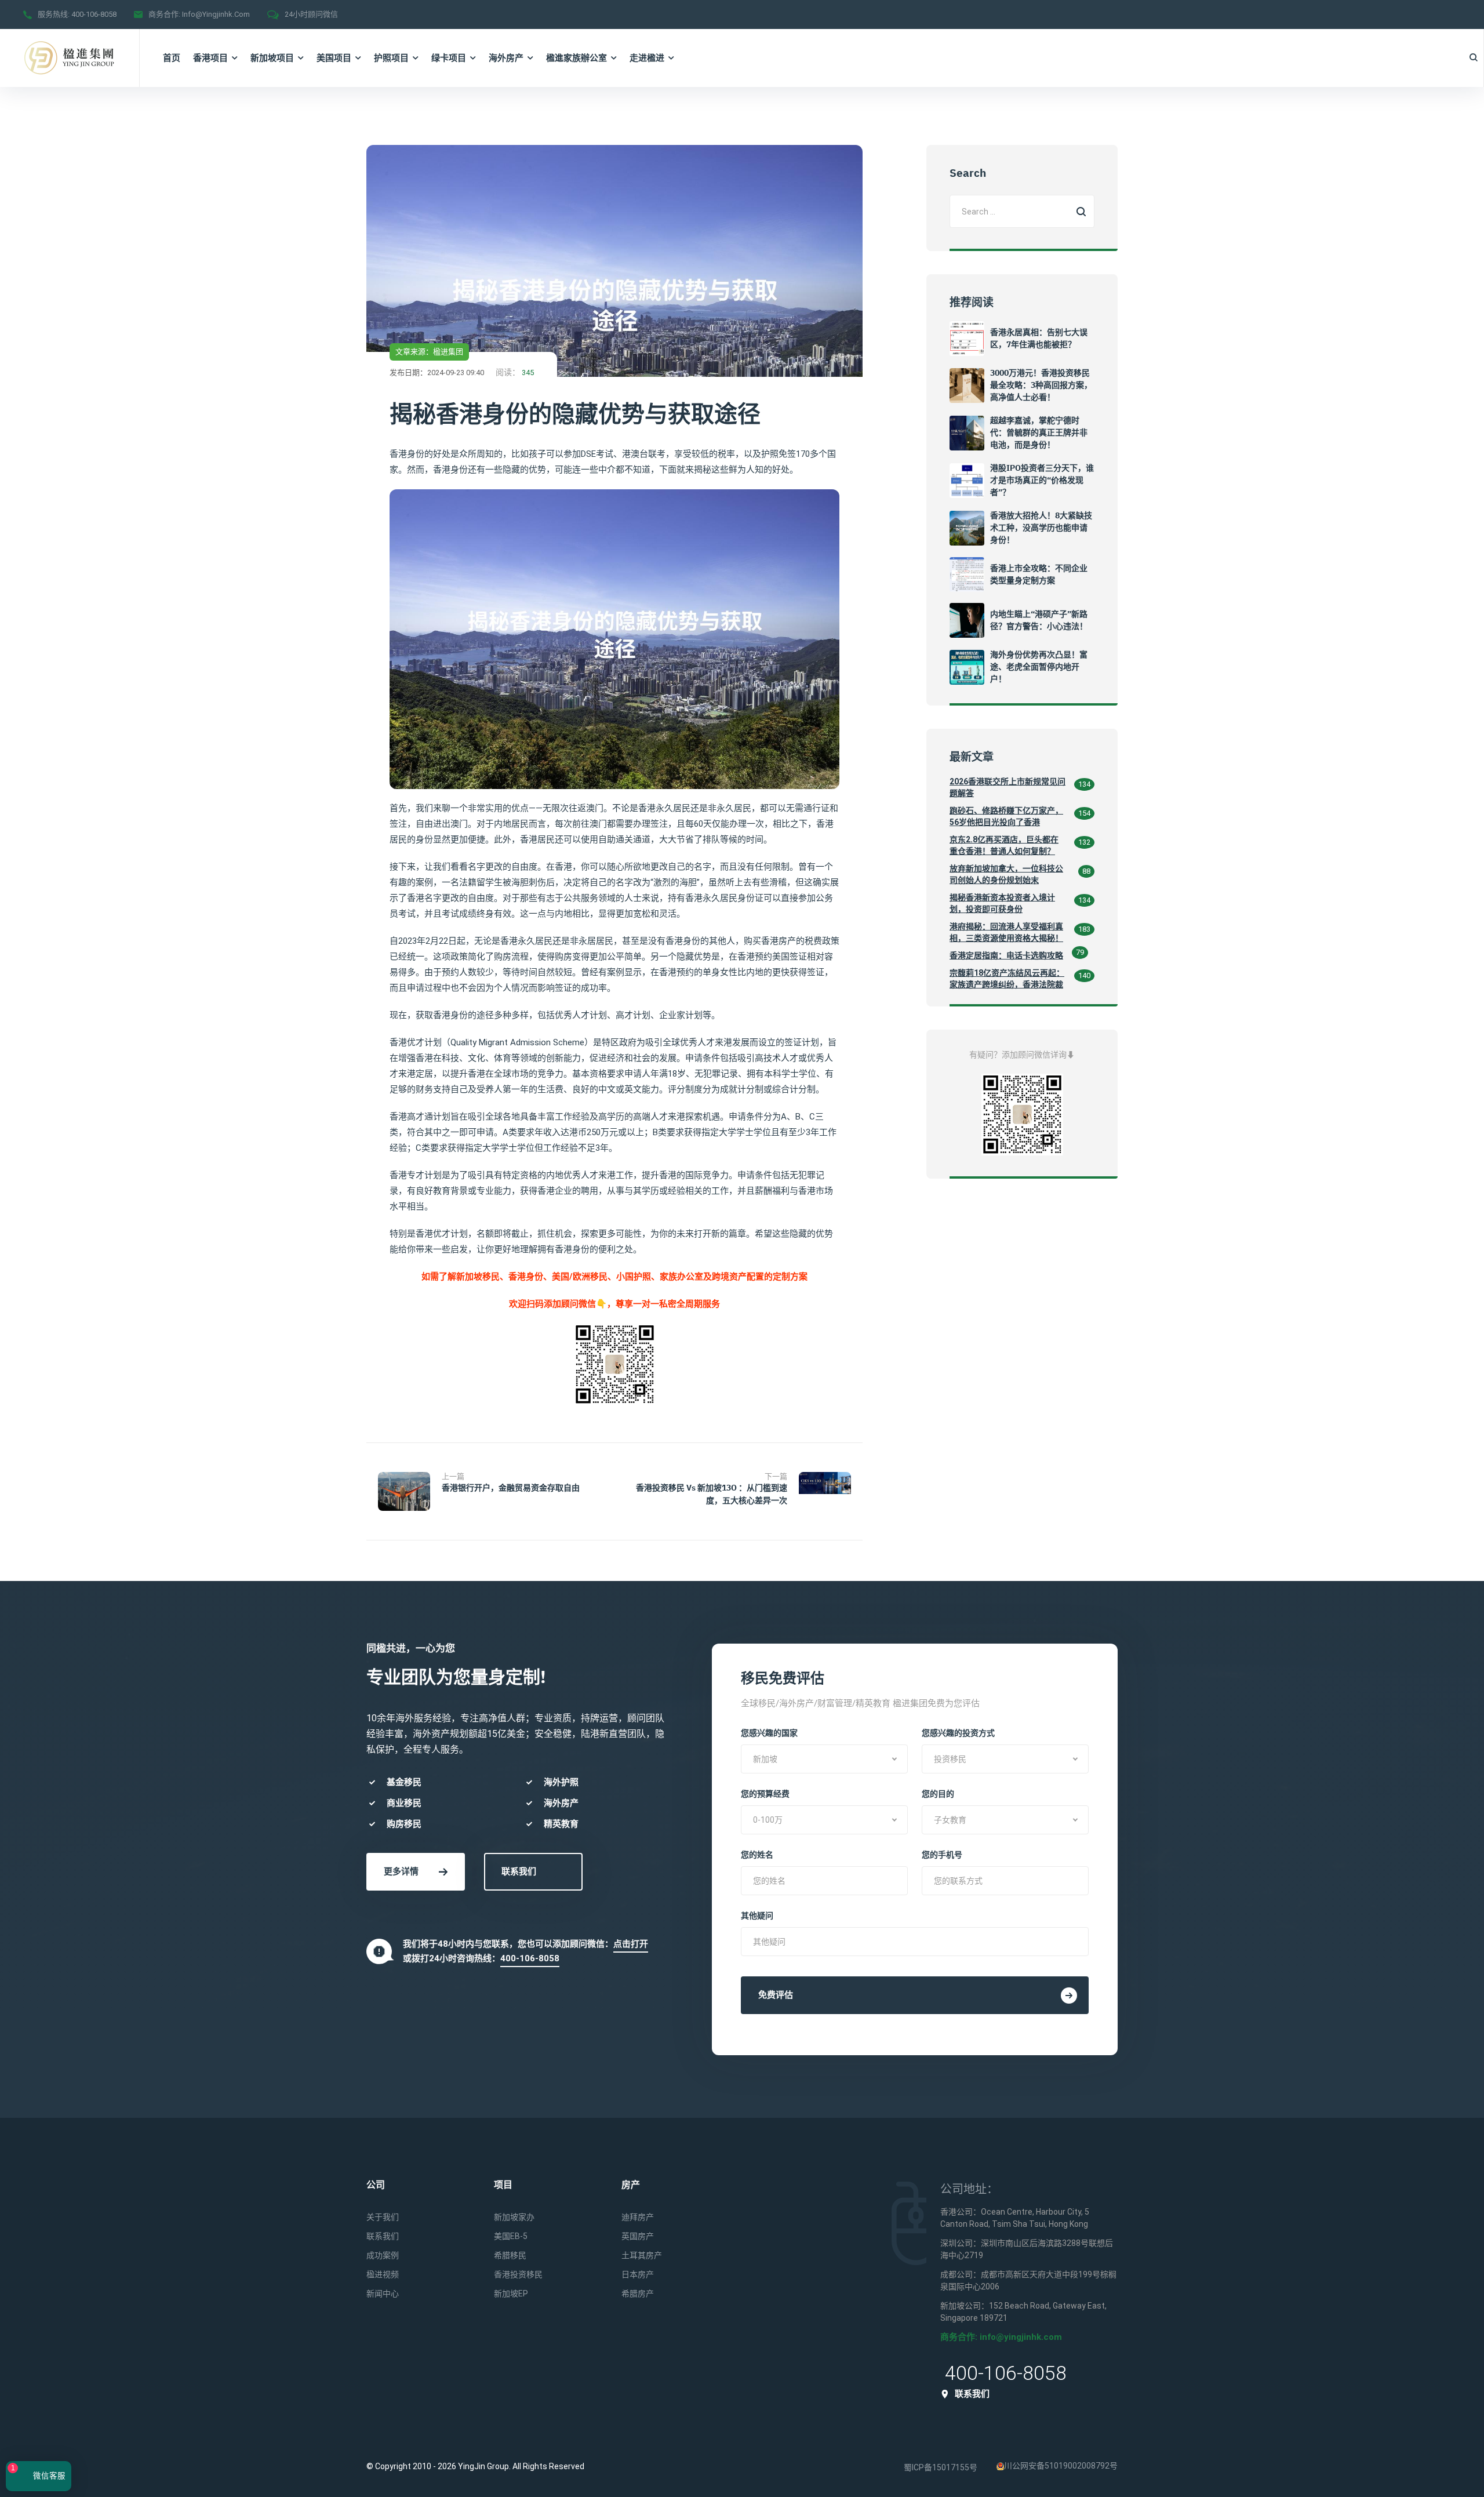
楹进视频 (383, 2274)
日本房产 (638, 2274)
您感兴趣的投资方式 (958, 1733)
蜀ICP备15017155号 (941, 2467)
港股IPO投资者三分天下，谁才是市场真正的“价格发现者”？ (1042, 480)
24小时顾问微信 (311, 14)
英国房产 (638, 2236)
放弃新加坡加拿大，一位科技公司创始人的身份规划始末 (1006, 874)
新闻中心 (383, 2294)
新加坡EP (511, 2294)
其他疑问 (757, 1916)
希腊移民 (510, 2255)
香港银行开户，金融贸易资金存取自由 (511, 1488)
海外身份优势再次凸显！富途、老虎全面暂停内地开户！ (1039, 667)
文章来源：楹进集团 (429, 352)
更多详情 (401, 1871)
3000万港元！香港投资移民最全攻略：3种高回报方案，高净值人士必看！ (1041, 385)
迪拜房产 (638, 2217)
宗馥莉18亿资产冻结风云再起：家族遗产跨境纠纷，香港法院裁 (1007, 979)
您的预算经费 (765, 1794)
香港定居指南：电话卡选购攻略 (1006, 955)
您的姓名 (757, 1855)
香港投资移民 (518, 2274)
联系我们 (519, 1871)
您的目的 (938, 1794)
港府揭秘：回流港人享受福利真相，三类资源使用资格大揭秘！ (1006, 932)
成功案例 (383, 2255)
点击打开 (631, 1944)
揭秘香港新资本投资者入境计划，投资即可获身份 (1002, 903)
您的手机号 (942, 1855)
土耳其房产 (642, 2255)
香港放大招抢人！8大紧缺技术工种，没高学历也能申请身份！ (1041, 528)
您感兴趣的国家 (769, 1733)
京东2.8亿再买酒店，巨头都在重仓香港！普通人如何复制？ (1004, 845)
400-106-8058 (94, 14)
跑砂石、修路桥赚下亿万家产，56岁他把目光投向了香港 (1006, 816)
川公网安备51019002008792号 (1061, 2466)
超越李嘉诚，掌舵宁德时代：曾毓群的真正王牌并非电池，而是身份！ (1039, 432)
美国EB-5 (511, 2236)
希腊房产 (638, 2294)
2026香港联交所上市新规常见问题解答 (1007, 787)
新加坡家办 (514, 2217)
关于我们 (383, 2217)
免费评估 (776, 1995)
